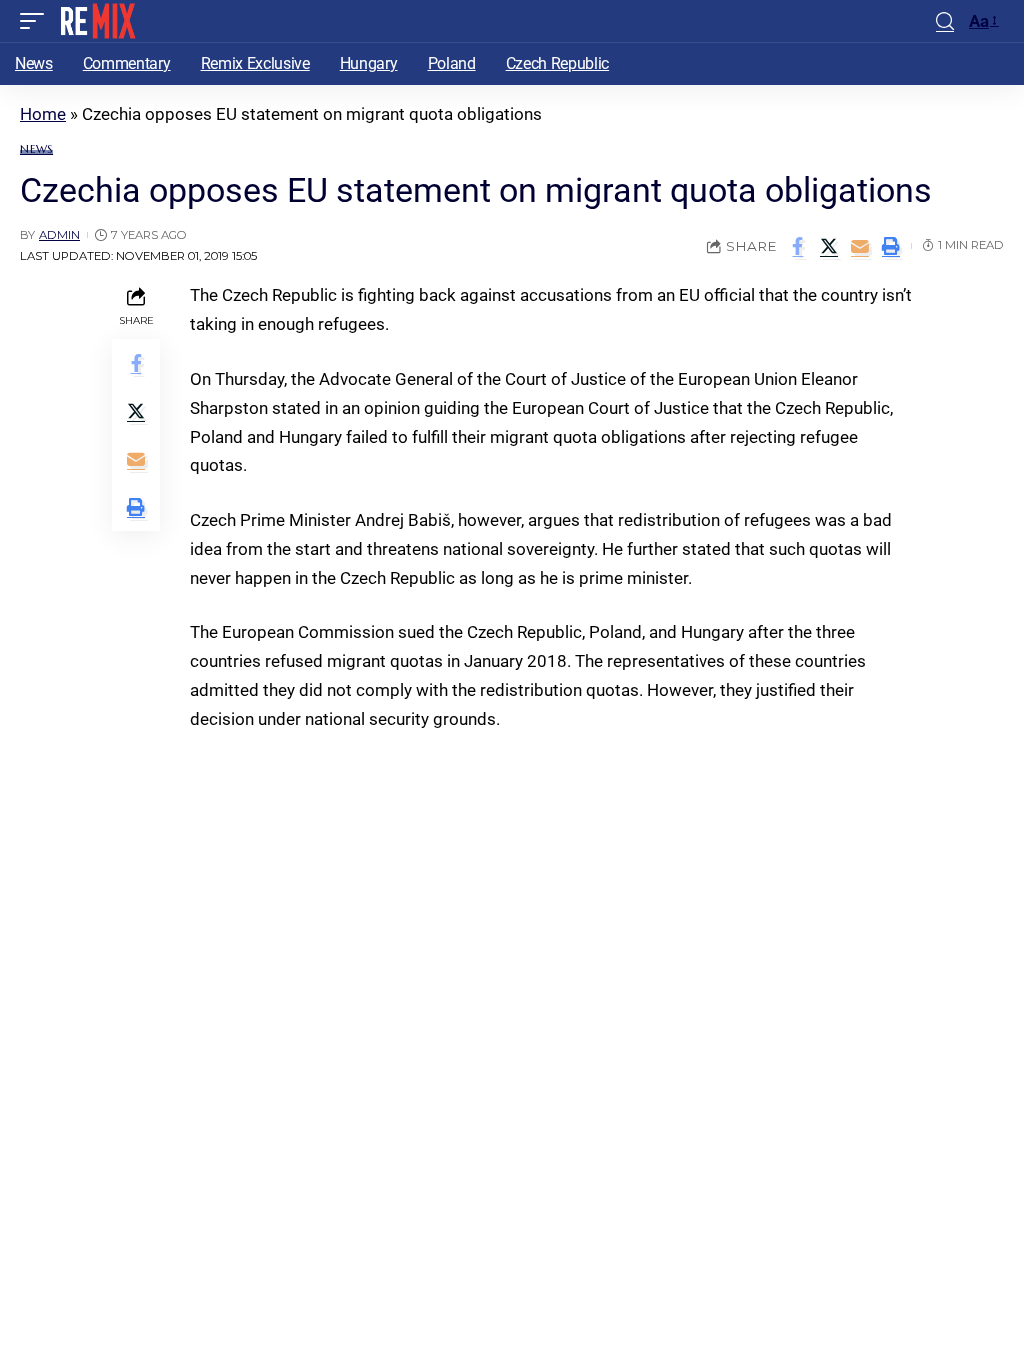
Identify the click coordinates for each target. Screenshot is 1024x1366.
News (36, 149)
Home (43, 114)
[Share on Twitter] (829, 246)
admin (59, 235)
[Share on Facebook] (798, 246)
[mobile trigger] (37, 21)
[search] (945, 21)
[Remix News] (96, 21)
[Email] (860, 246)
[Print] (891, 246)
